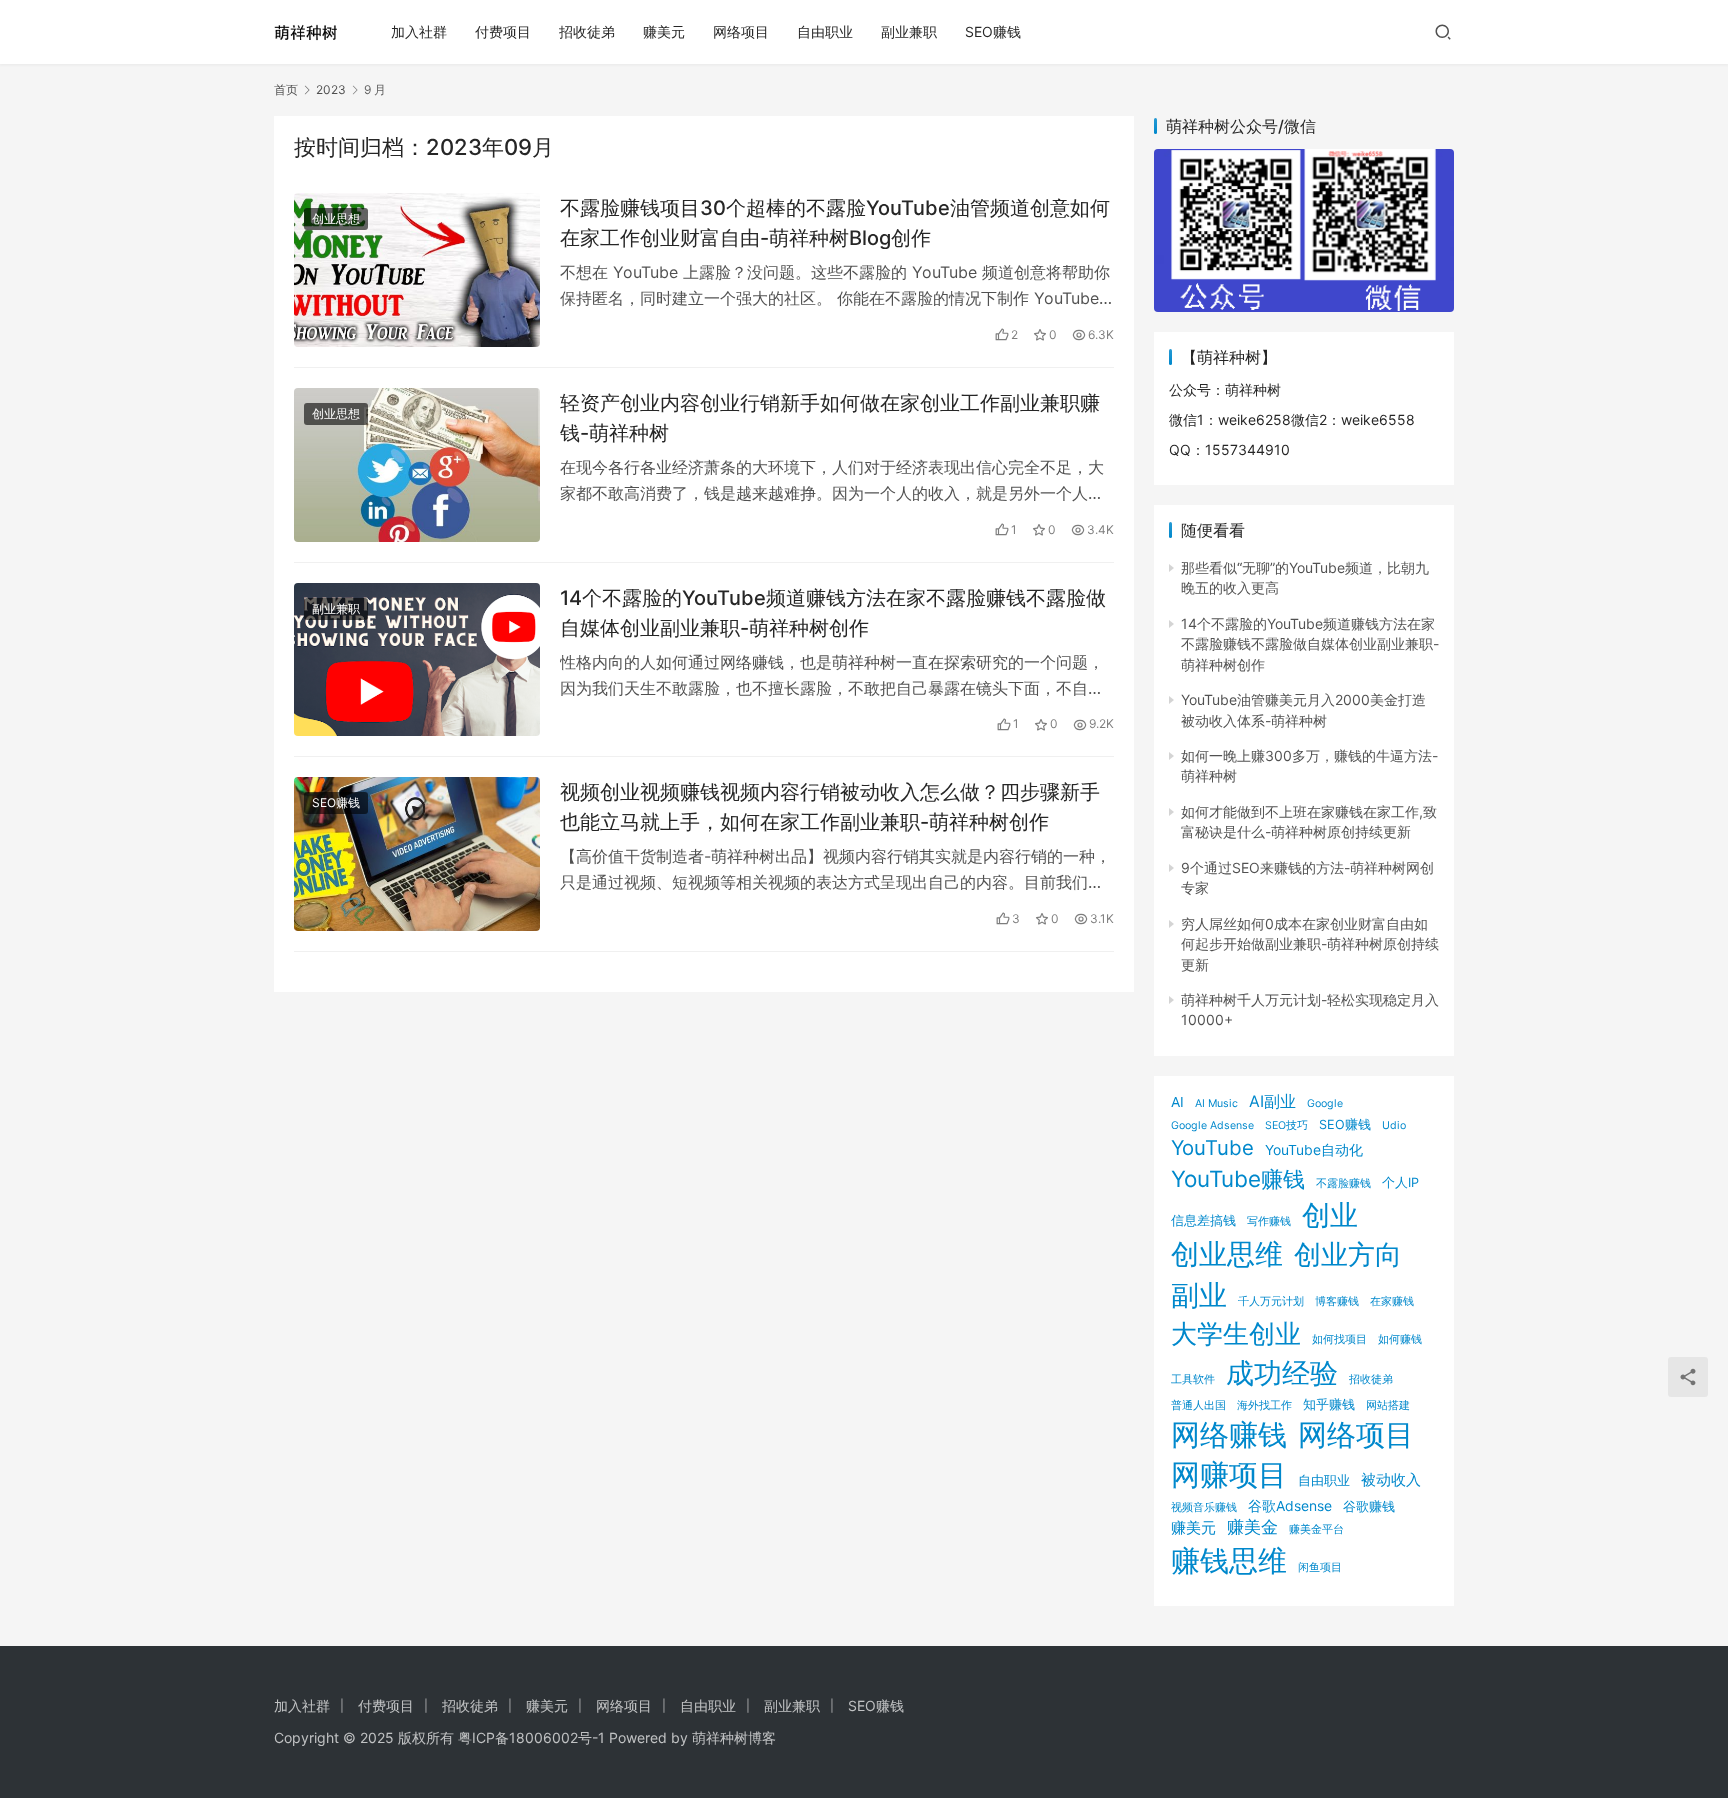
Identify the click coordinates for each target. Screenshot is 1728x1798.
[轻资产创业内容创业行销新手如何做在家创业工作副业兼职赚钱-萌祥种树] (417, 465)
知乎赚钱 (1329, 1404)
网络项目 (741, 31)
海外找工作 (1264, 1405)
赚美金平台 (1316, 1529)
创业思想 (336, 218)
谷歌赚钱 (1369, 1506)
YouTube (1212, 1147)
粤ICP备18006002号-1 (531, 1737)
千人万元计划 (1271, 1301)
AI (1177, 1101)
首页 (286, 89)
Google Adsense (1212, 1125)
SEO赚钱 (993, 31)
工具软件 (1193, 1379)
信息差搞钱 (1203, 1220)
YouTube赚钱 (1238, 1178)
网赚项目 (1229, 1474)
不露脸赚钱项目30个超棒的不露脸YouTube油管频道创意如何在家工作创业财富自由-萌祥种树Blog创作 (835, 222)
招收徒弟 (587, 31)
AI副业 (1272, 1101)
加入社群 (419, 31)
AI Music (1216, 1103)
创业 (1330, 1214)
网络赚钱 (1229, 1434)
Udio (1394, 1125)
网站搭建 (1388, 1405)
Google (1325, 1103)
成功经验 (1282, 1373)
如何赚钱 (1400, 1339)
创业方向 (1348, 1254)
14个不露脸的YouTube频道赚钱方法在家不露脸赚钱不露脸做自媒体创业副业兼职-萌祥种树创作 (833, 612)
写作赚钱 (1269, 1221)
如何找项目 (1339, 1339)
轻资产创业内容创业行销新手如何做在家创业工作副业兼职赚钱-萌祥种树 (830, 417)
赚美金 (1252, 1527)
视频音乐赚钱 (1204, 1507)
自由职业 (825, 31)
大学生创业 (1236, 1333)
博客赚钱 (1337, 1301)
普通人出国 (1198, 1405)
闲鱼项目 (1320, 1567)
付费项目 (503, 31)
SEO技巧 (1286, 1125)
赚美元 (664, 31)
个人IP (1400, 1182)
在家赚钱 (1392, 1301)
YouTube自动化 (1314, 1149)
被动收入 (1391, 1479)
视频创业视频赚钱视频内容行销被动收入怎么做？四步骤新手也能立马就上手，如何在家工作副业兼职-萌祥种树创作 (830, 806)
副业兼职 (909, 31)
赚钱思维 (1229, 1560)
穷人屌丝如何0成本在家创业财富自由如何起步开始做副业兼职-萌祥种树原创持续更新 (1310, 944)
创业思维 (1227, 1254)
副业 (1199, 1294)
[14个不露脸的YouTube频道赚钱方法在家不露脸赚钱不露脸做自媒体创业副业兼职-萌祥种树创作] (417, 660)
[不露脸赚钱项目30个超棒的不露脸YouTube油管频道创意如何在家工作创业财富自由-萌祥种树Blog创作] (417, 270)
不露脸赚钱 (1343, 1183)
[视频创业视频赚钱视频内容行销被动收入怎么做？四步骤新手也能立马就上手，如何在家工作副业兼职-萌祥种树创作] (417, 854)
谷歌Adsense (1290, 1505)
